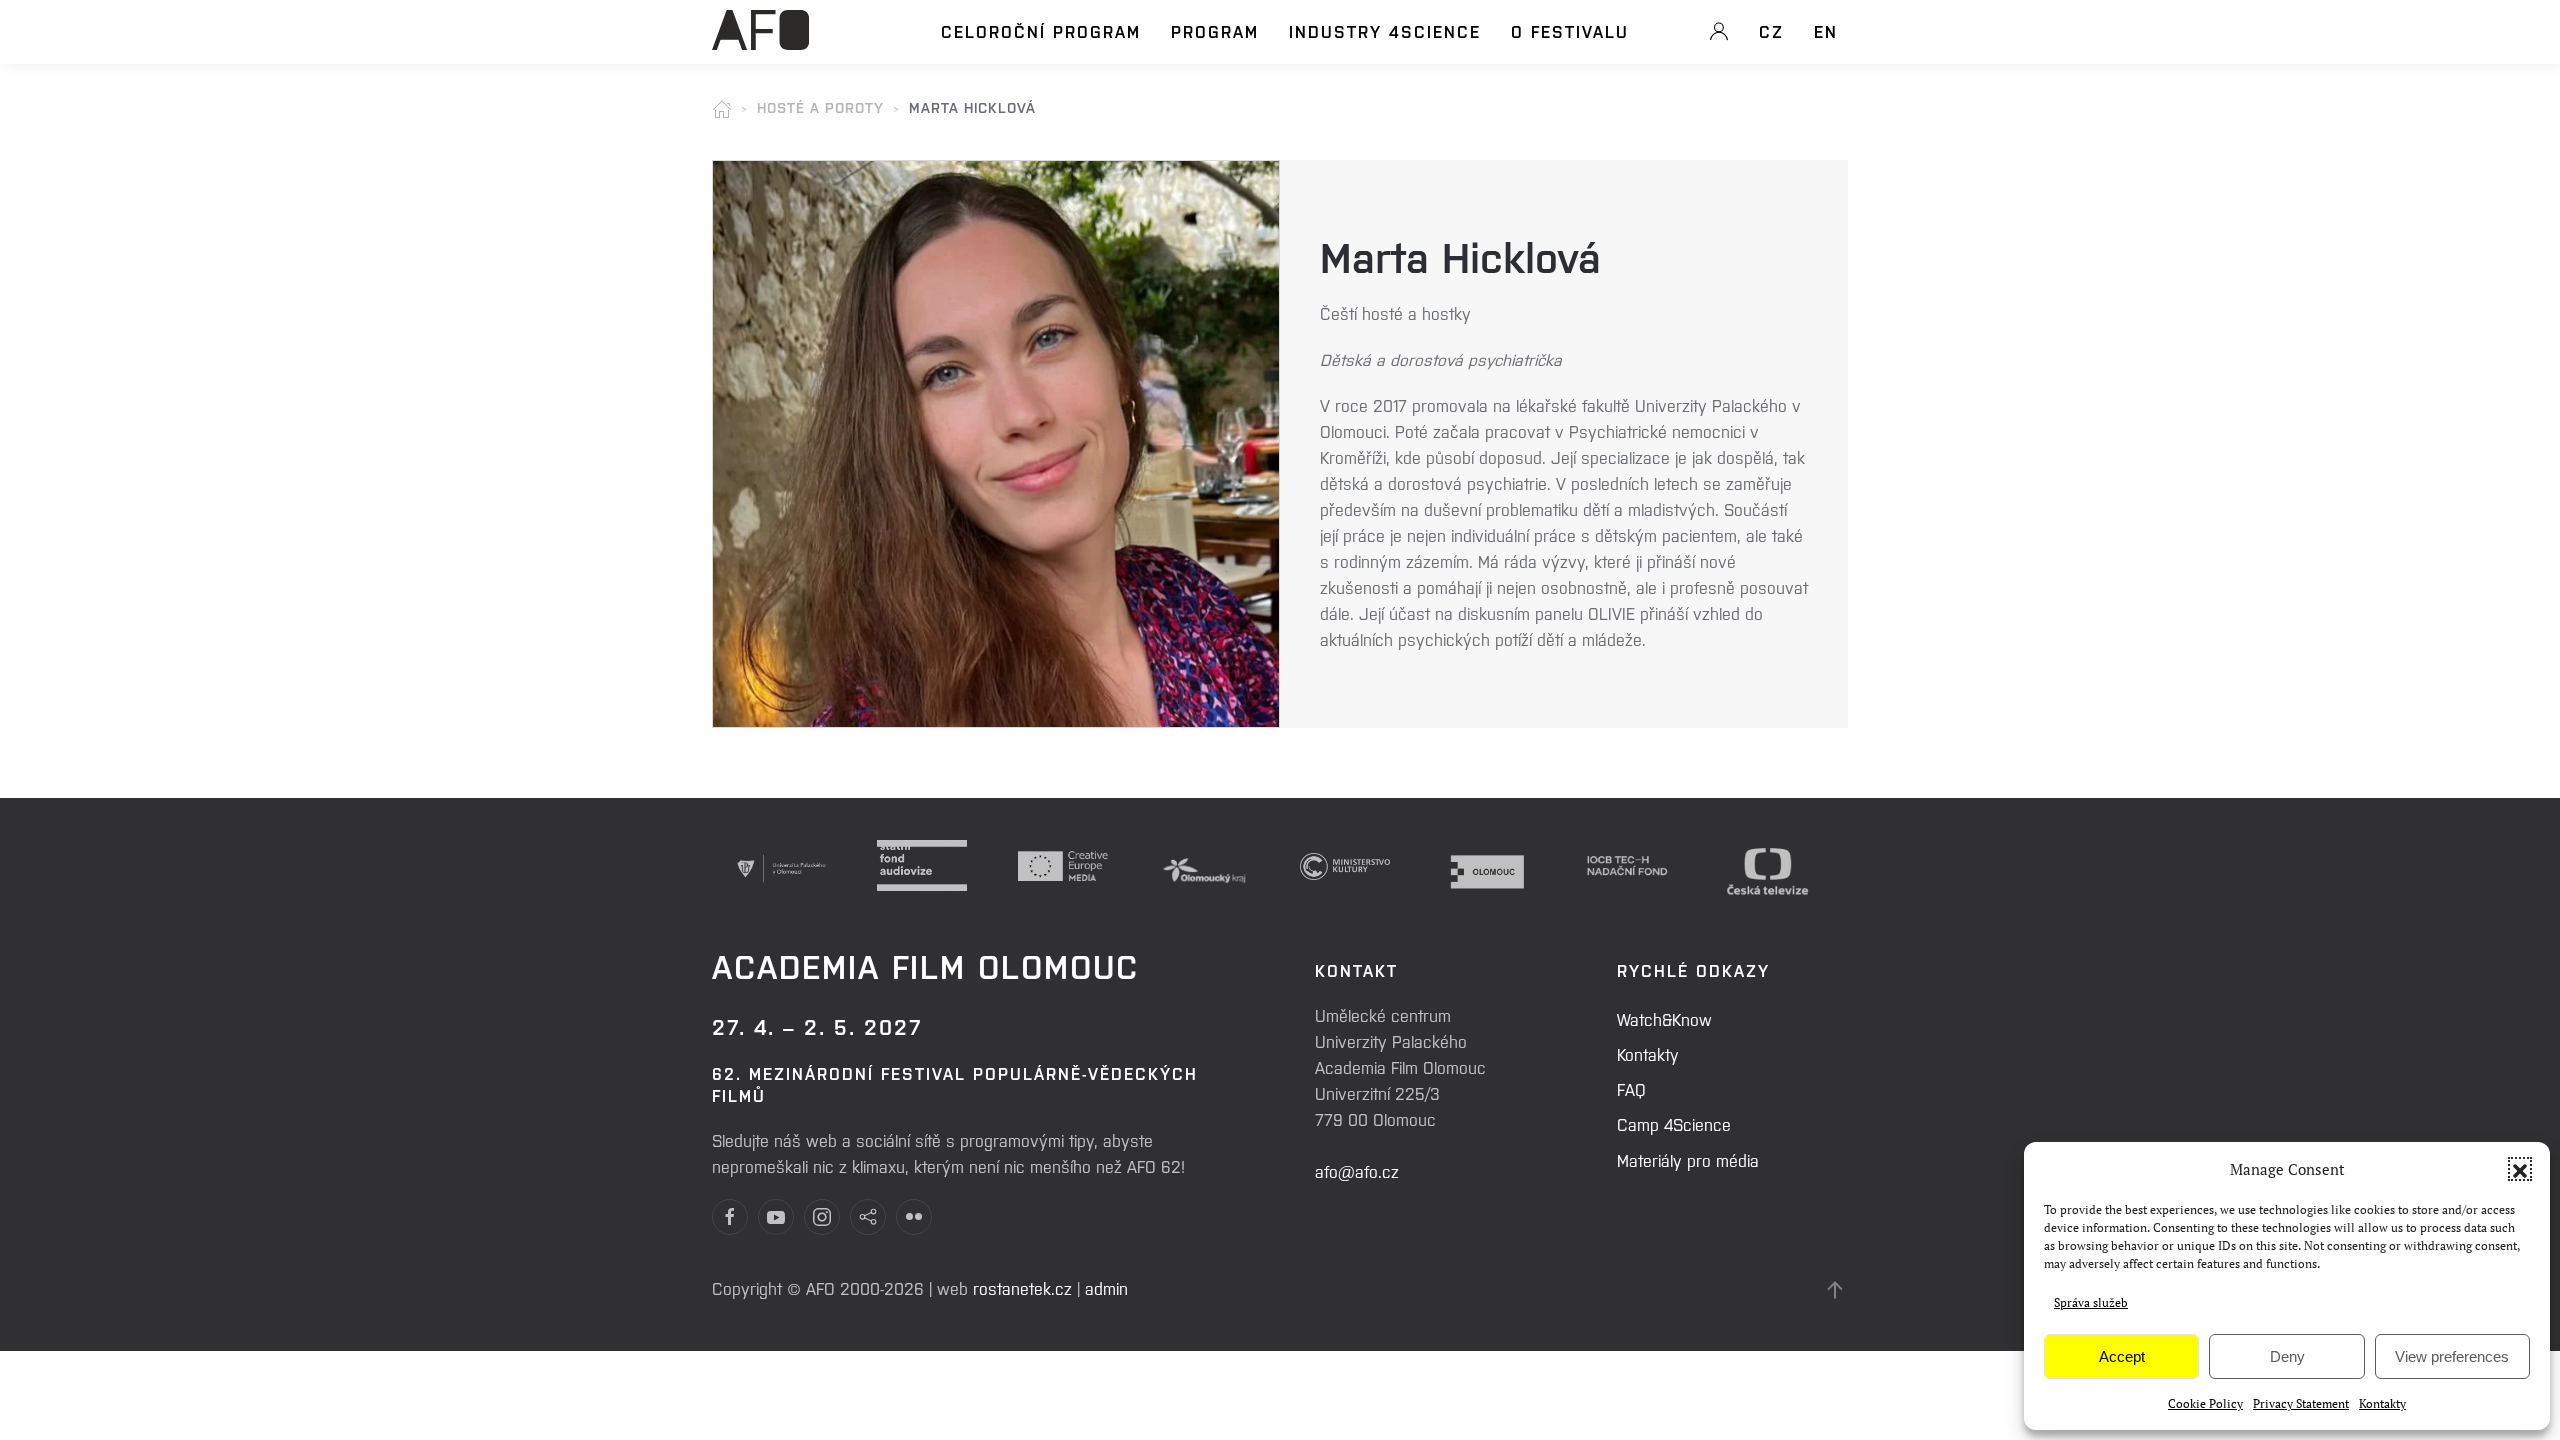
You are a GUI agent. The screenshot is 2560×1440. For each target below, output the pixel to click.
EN (1826, 31)
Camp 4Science (1674, 1124)
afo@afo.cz (1357, 1171)
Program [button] (1215, 31)
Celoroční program (1041, 31)
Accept (2122, 1356)
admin (1106, 1288)
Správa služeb (2091, 1302)
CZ (1771, 31)
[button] (2520, 1169)
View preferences (2452, 1356)
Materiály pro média (1688, 1160)
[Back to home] (760, 41)
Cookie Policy (2205, 1403)
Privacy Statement (2301, 1403)
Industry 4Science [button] (1385, 31)
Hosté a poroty (820, 107)
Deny (2287, 1356)
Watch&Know (1664, 1019)
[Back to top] (1835, 1290)
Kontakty (2382, 1403)
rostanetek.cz (1022, 1288)
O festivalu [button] (1570, 31)
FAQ (1631, 1089)
